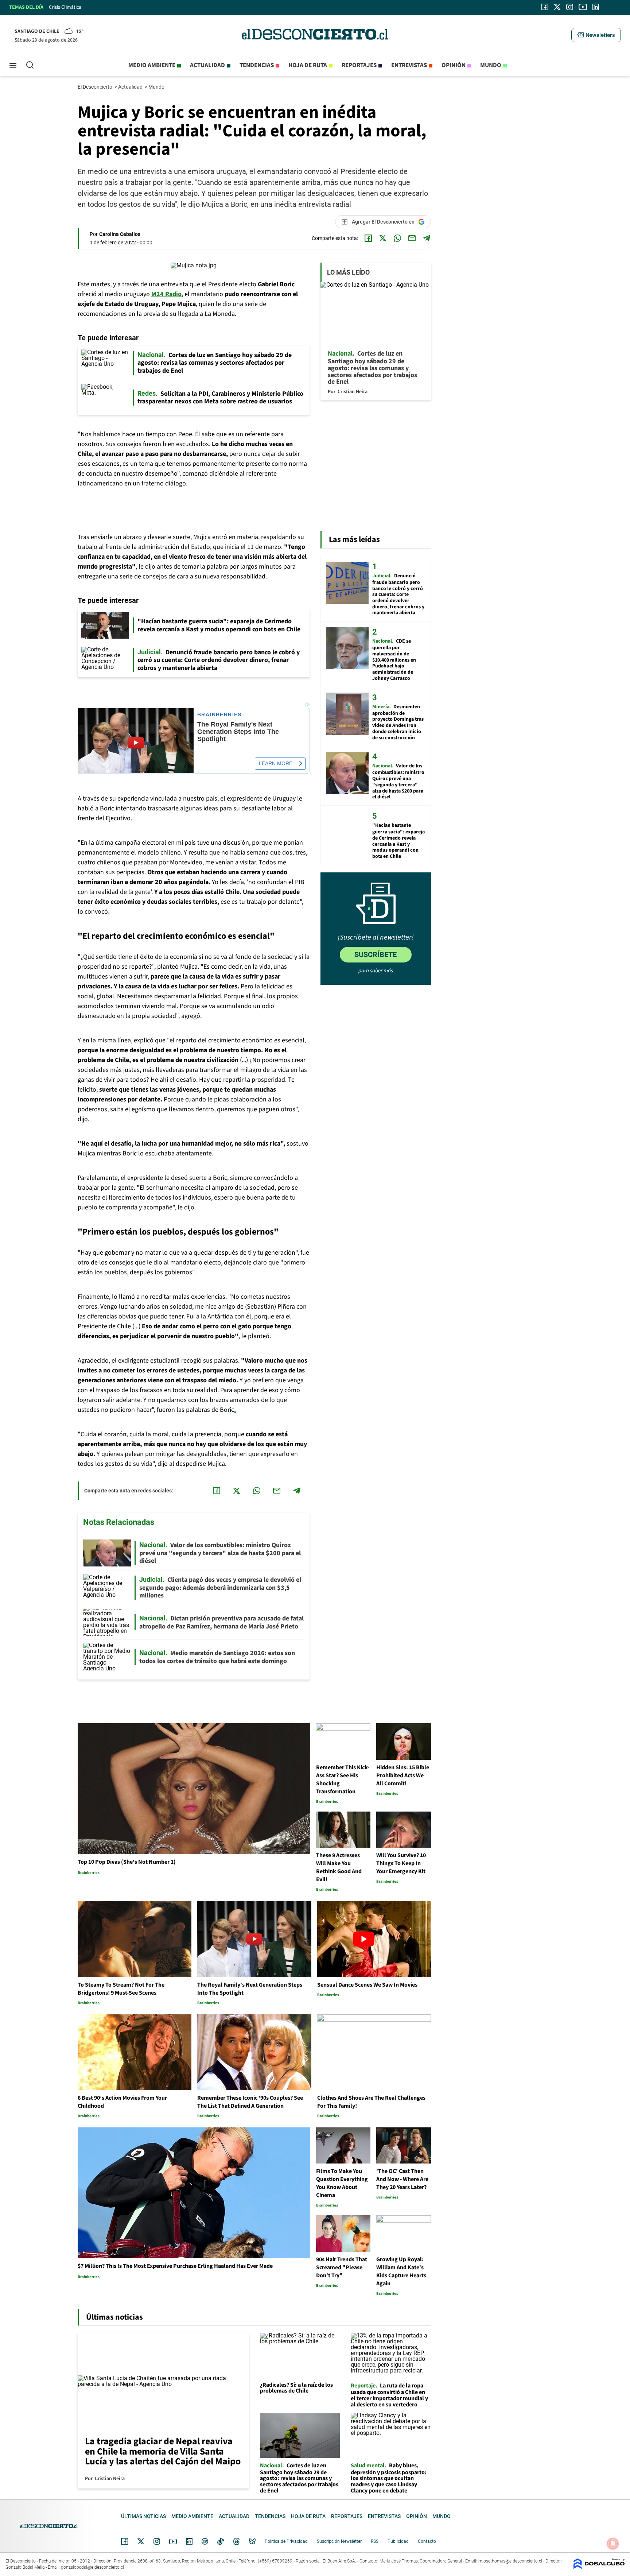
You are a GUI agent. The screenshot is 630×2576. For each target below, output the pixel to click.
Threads (237, 2542)
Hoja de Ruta (308, 65)
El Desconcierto (96, 87)
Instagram (157, 2541)
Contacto (427, 2541)
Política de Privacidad (286, 2541)
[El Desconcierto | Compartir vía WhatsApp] (397, 238)
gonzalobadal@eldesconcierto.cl (92, 2567)
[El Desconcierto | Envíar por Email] (412, 238)
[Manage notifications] (613, 2544)
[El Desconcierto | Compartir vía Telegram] (427, 238)
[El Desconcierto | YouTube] (583, 7)
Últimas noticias (143, 2516)
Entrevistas (409, 65)
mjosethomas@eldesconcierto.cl (510, 2561)
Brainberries (219, 715)
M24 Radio (166, 294)
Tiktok (221, 2541)
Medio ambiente (152, 65)
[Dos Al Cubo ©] (599, 2567)
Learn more (276, 763)
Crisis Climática (65, 7)
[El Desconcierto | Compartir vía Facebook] (368, 238)
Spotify (205, 2541)
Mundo (491, 65)
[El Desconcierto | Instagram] (569, 7)
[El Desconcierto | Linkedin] (596, 7)
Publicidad (398, 2541)
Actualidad (207, 65)
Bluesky (252, 2541)
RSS (375, 2541)
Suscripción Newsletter (339, 2541)
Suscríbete (376, 954)
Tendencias (257, 65)
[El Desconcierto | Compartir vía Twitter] (383, 238)
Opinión (454, 65)
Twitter (141, 2541)
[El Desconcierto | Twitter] (557, 7)
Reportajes (359, 65)
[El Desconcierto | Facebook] (545, 7)
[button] (596, 35)
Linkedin (189, 2541)
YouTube (173, 2542)
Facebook (125, 2541)
